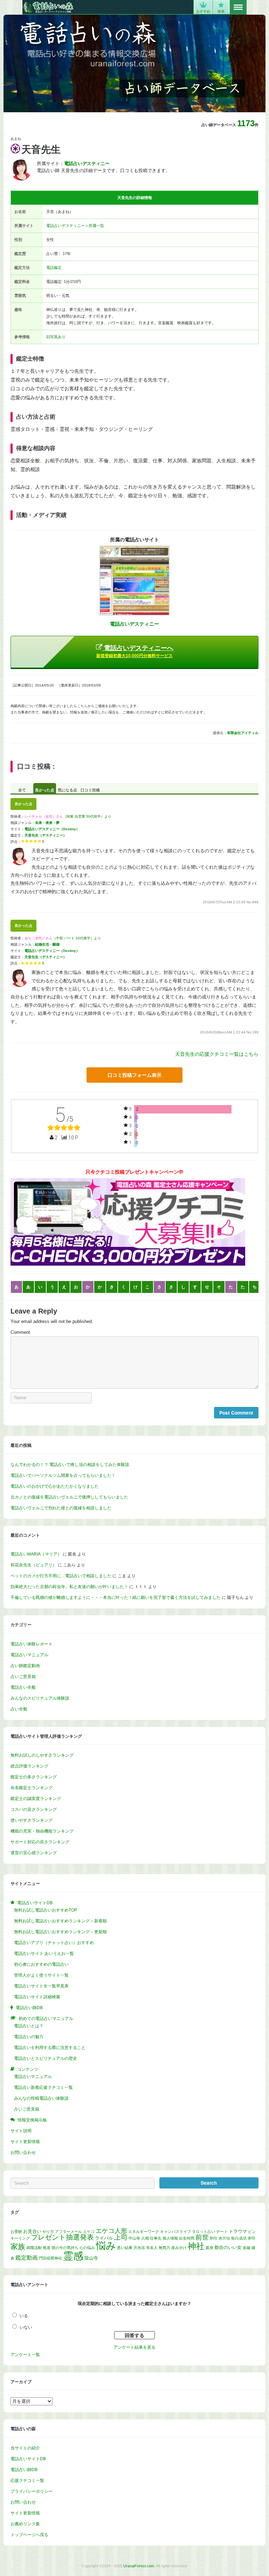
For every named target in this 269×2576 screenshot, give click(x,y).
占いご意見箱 (23, 1677)
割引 (214, 2238)
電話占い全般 (23, 1687)
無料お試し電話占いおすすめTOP (46, 1910)
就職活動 (34, 2248)
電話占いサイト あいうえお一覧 (44, 1954)
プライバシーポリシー (32, 2491)
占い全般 (19, 1709)
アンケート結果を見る (134, 2347)
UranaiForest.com (139, 2566)
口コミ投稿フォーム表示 (134, 1075)
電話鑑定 (54, 268)
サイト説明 (21, 2131)
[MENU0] (238, 7)
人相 (145, 2238)
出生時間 (187, 2238)
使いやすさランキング (32, 1820)
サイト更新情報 (25, 2142)
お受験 (16, 2232)
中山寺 (134, 2238)
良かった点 (45, 790)
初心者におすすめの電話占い (41, 1964)
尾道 (47, 2248)
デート (222, 2232)
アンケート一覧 (25, 2355)
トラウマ (238, 2231)
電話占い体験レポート (32, 1644)
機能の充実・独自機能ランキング (42, 1831)
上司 (121, 2237)
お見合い (32, 2231)
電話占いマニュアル (29, 1655)
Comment (20, 1332)
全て (22, 790)
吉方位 (224, 2238)
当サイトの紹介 (25, 2448)
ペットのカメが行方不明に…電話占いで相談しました (61, 1576)
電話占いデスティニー (65, 226)
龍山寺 (91, 2258)
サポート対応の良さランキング (40, 1842)
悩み (106, 2246)
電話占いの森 (48, 7)
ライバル (104, 2238)
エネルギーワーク (144, 2232)
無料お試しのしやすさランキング (42, 1755)
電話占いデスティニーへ (135, 651)
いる (24, 2316)
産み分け (179, 2248)
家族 (18, 2246)
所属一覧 (96, 226)
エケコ (89, 2232)
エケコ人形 (111, 2231)
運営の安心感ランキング (34, 1853)
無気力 (164, 2248)
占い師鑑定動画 (25, 1666)
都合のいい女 (228, 2247)
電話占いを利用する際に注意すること (50, 2048)
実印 (251, 2238)
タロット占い (204, 2232)
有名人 (152, 2248)
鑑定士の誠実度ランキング (36, 1799)
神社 (196, 2246)
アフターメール (68, 2232)
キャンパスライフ (175, 2232)
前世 (202, 2237)
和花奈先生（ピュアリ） (34, 1565)
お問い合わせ (23, 2152)
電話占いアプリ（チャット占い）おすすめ (54, 1943)
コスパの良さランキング (34, 1809)
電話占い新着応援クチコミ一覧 (43, 2087)
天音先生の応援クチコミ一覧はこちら (217, 1054)
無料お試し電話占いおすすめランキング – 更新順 (60, 1932)
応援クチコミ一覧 (27, 2481)
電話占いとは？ (29, 2026)
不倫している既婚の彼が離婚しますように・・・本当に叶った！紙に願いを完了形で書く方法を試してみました (116, 1597)
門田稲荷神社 (50, 2258)
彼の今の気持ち (65, 2248)
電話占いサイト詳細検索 (37, 1997)
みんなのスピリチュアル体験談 (40, 1698)
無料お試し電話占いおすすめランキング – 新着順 (60, 1921)
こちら (82, 706)
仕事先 (156, 2238)
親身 (209, 2248)
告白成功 (239, 2238)
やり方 (48, 2232)
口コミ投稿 (90, 790)
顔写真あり (56, 337)
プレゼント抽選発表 (62, 2237)
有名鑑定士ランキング (32, 1788)
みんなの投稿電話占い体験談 (41, 2098)
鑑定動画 (27, 2257)
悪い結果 (125, 2248)
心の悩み (87, 2248)
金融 (247, 2248)
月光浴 (139, 2248)
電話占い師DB (24, 2470)
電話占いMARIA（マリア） (36, 1554)
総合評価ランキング (29, 1766)
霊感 (73, 2256)
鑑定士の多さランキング (34, 1777)
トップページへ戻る (29, 2535)
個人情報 (170, 2238)
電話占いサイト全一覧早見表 (41, 1986)
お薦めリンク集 (25, 2524)
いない (26, 2327)
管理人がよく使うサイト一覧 (41, 1975)
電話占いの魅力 (29, 2037)
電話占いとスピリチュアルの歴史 (46, 2058)
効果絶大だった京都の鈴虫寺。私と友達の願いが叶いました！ (69, 1587)
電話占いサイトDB (28, 2459)
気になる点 (67, 790)
